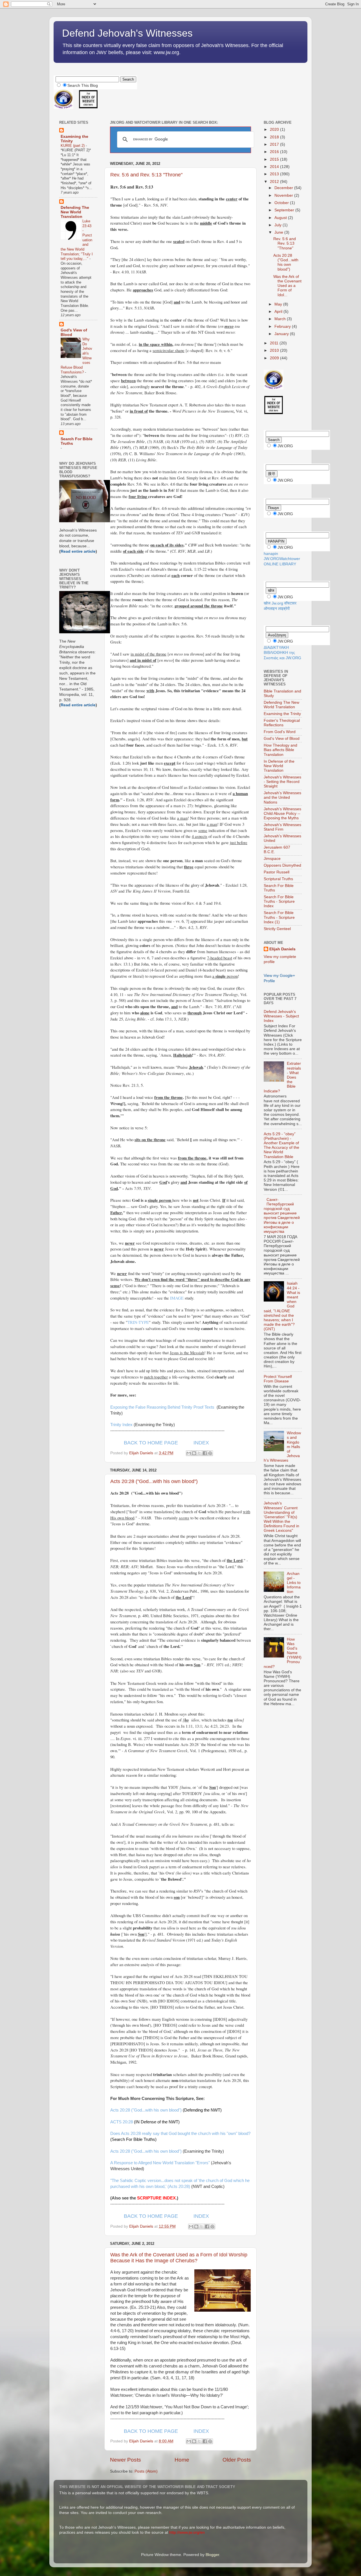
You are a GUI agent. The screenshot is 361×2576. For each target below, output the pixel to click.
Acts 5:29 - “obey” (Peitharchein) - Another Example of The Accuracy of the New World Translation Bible (281, 1145)
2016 (275, 152)
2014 (275, 167)
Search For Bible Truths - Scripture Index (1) (279, 917)
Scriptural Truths (278, 879)
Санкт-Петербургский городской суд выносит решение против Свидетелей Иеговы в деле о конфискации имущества (282, 1216)
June (279, 232)
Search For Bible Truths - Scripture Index (279, 901)
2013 (275, 174)
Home (182, 2460)
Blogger (212, 2555)
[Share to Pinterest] (210, 1453)
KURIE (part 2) (73, 146)
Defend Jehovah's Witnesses (127, 33)
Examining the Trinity (282, 714)
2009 (275, 358)
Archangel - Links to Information (294, 1583)
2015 (275, 159)
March (281, 319)
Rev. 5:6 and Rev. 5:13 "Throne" (146, 175)
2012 (275, 182)
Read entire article (78, 551)
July (279, 225)
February (283, 327)
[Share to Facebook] (205, 1453)
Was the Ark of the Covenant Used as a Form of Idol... (287, 286)
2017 (275, 144)
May (279, 304)
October (282, 203)
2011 (275, 343)
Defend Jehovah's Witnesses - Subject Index (281, 1016)
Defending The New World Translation (75, 212)
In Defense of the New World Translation (279, 766)
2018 (275, 137)
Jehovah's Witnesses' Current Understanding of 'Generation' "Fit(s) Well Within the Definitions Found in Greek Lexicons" (281, 1517)
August (281, 218)
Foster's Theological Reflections (282, 723)
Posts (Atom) (146, 2471)
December (284, 188)
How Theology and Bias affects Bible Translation (280, 750)
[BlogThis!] (194, 1453)
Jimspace (272, 859)
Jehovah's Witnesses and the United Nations (282, 797)
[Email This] (189, 1453)
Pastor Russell (277, 872)
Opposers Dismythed (282, 865)
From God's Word (280, 732)
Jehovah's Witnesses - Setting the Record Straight (282, 782)
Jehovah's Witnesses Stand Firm (282, 827)
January (282, 334)
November (284, 195)
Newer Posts (126, 2460)
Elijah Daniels (282, 949)
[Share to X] (199, 1453)
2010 (275, 350)
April (279, 312)
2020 (275, 130)
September (285, 210)
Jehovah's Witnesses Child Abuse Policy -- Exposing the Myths (282, 814)
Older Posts (237, 2460)
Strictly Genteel (277, 929)
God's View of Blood (282, 739)
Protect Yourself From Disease (278, 1379)
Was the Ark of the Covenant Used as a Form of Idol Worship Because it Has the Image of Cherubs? (179, 2258)
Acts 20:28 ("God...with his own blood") (154, 1481)
